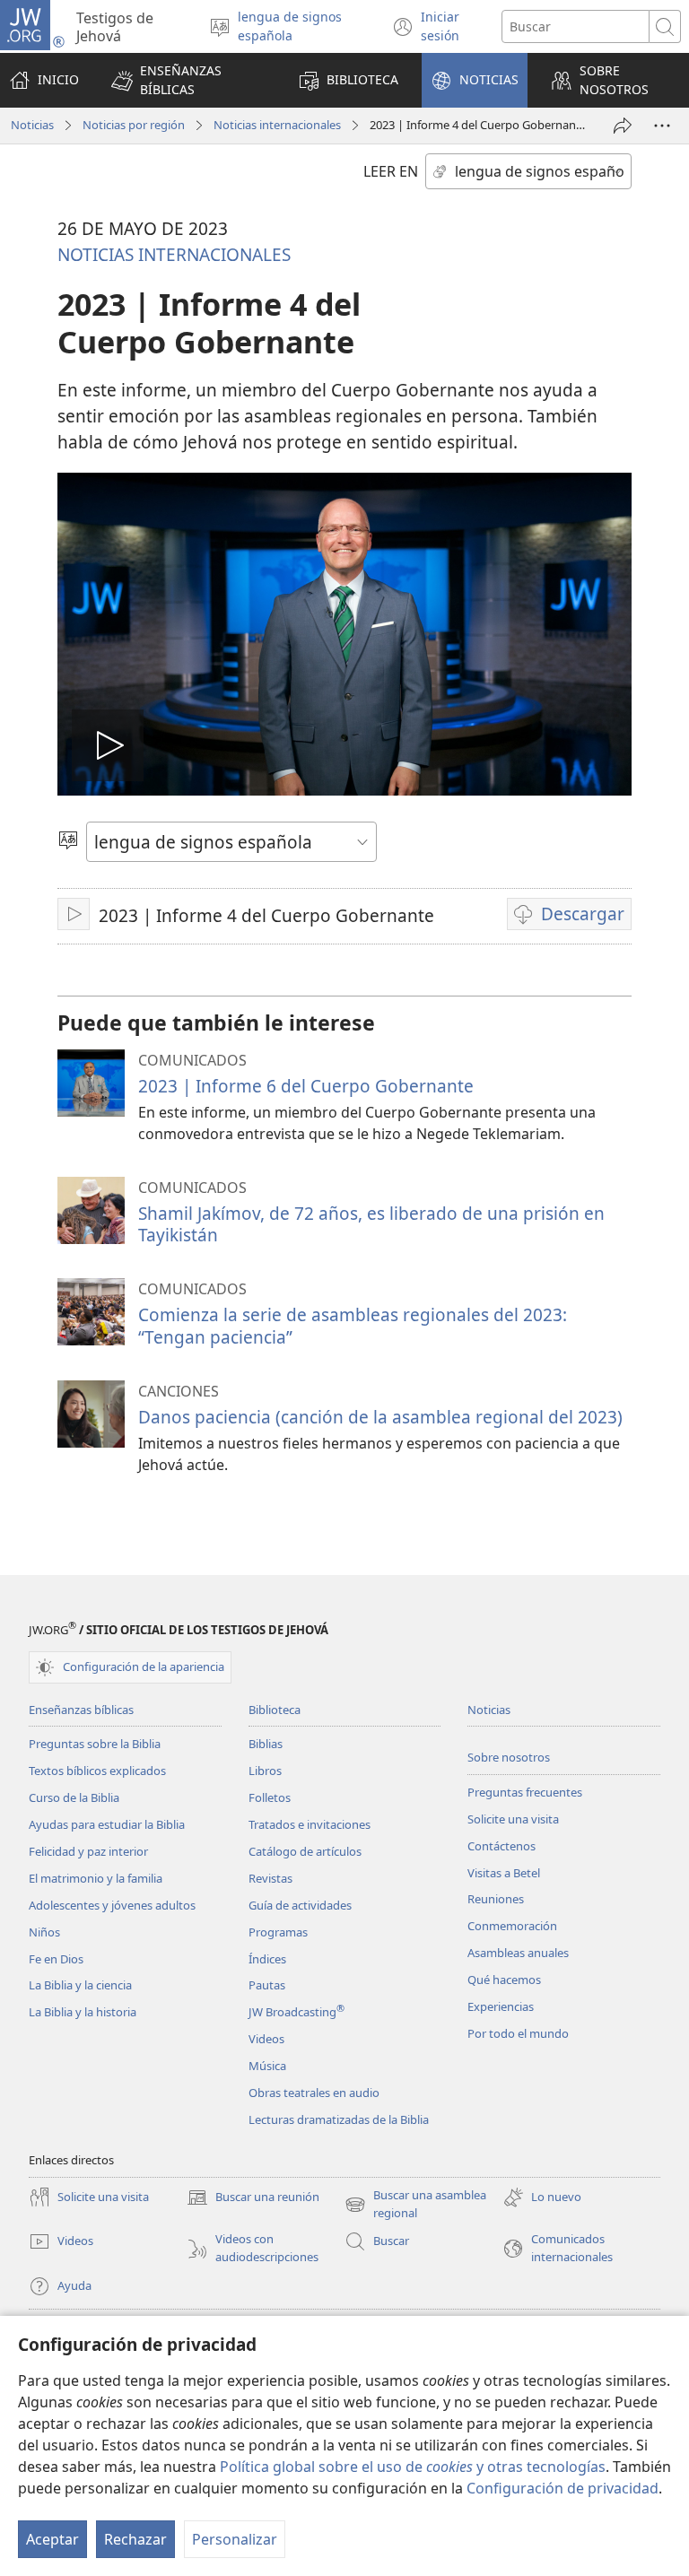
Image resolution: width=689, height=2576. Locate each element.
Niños (44, 1932)
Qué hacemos (504, 1980)
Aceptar (52, 2539)
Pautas (267, 1985)
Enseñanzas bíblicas (81, 1710)
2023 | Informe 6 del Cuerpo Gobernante (306, 1086)
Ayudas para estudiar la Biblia (107, 1824)
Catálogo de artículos (305, 1851)
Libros (265, 1771)
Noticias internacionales (277, 125)
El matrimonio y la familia (96, 1878)
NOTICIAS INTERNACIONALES (174, 254)
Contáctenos (501, 1846)
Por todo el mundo (518, 2033)
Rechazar (135, 2539)
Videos (266, 2039)
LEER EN (391, 171)
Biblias (266, 1744)
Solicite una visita (513, 1819)
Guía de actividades (300, 1905)
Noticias (32, 125)
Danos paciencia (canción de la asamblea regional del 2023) (380, 1417)
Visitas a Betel (504, 1873)
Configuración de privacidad (563, 2488)
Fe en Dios (56, 1959)
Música (267, 2066)
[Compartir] (623, 126)
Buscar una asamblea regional (415, 2205)
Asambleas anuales (518, 1953)
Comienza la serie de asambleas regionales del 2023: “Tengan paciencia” (353, 1325)
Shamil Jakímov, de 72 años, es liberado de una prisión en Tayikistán (371, 1224)
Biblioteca (275, 1710)
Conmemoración (512, 1926)
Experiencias (501, 2006)
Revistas (270, 1878)
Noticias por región (134, 125)
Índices (267, 1959)
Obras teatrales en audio (314, 2093)
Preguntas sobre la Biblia (95, 1744)
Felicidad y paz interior (88, 1851)
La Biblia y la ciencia (80, 1985)
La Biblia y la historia (83, 2012)
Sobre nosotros (509, 1757)
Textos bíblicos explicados (97, 1771)
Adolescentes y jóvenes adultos (112, 1905)
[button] (188, 80)
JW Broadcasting (297, 2012)
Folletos (270, 1797)
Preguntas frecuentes (525, 1792)
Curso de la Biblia (74, 1797)
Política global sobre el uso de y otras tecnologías (413, 2467)
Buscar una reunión (253, 2198)
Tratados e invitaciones (310, 1824)
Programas (278, 1932)
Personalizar (235, 2539)
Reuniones (496, 1899)
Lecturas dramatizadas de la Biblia (339, 2119)
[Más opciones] (662, 126)
